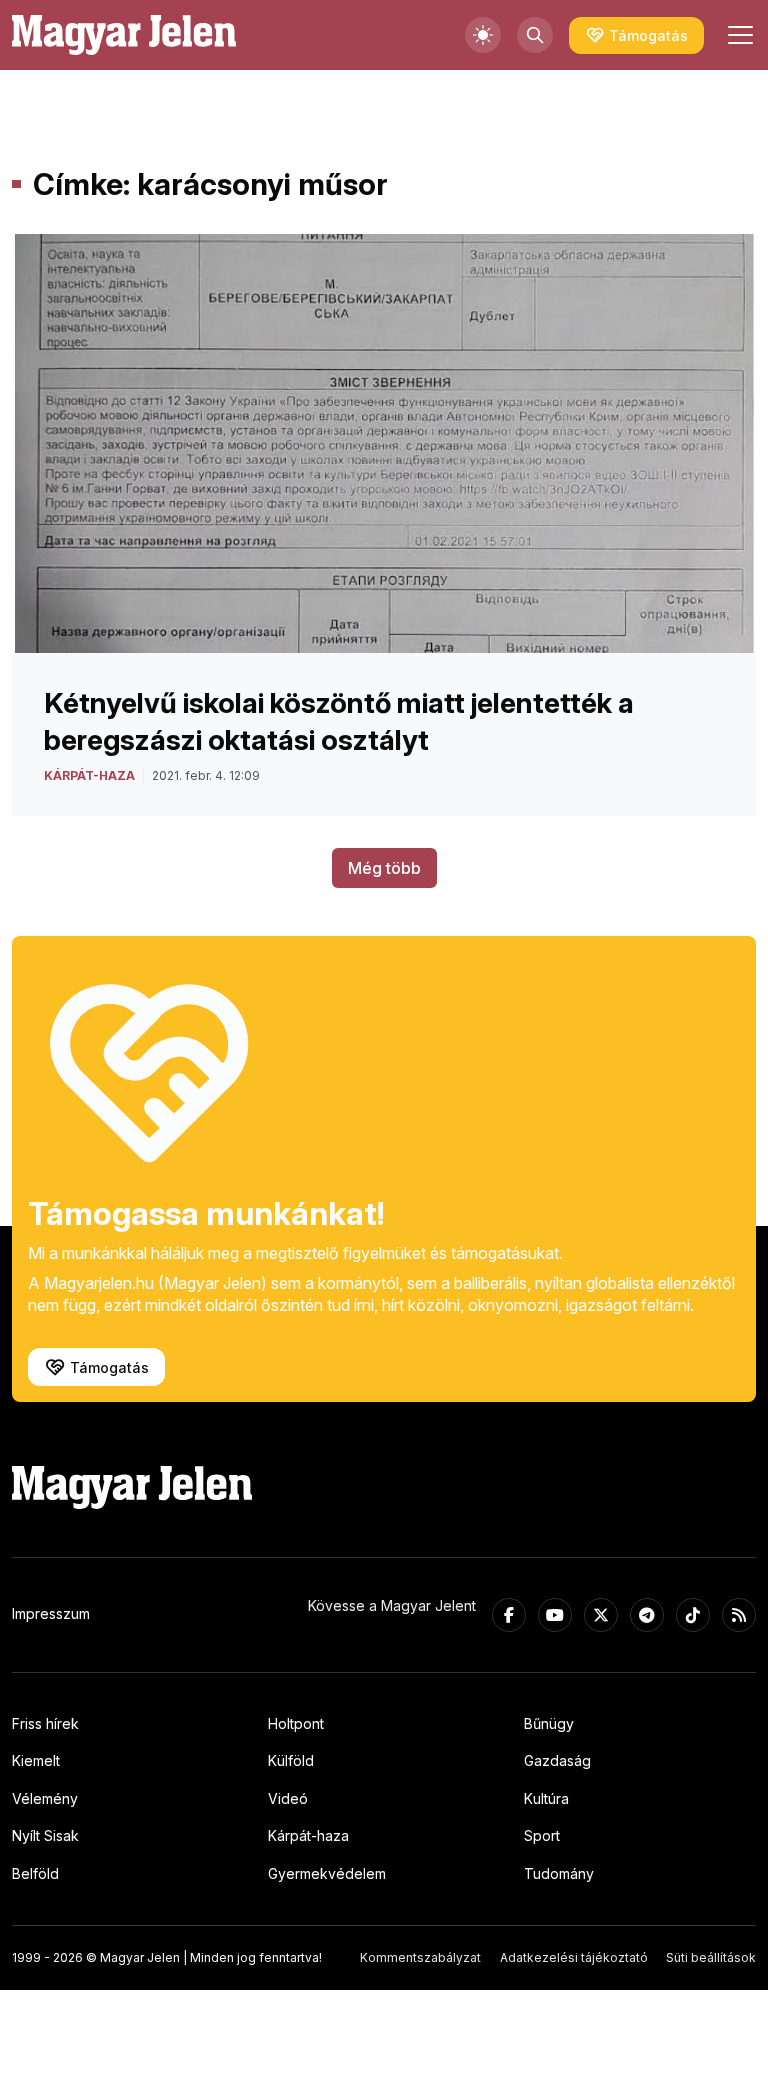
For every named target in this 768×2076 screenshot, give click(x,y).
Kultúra (546, 1798)
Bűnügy (549, 1723)
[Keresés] (535, 35)
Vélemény (45, 1798)
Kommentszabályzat (420, 1957)
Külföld (291, 1760)
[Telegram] (647, 1615)
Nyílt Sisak (45, 1835)
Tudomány (559, 1873)
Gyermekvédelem (327, 1873)
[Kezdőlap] (124, 35)
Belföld (35, 1873)
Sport (542, 1835)
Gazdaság (557, 1760)
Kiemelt (36, 1760)
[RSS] (739, 1615)
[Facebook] (509, 1615)
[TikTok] (693, 1615)
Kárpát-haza (308, 1835)
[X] (601, 1615)
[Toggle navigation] (738, 35)
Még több (384, 868)
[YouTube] (555, 1615)
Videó (288, 1798)
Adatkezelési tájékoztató (574, 1957)
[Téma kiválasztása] (483, 35)
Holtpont (296, 1723)
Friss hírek (45, 1723)
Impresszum (51, 1613)
